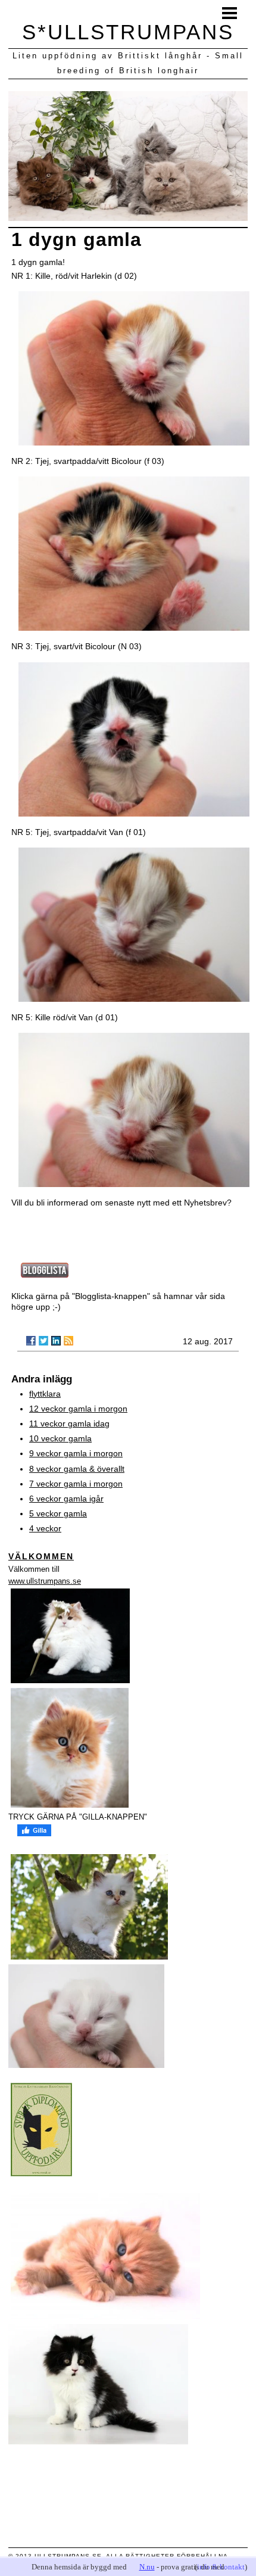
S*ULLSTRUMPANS (128, 32)
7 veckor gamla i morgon (76, 1484)
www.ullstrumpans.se (45, 1581)
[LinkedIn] (56, 1341)
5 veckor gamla (58, 1513)
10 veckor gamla (60, 1438)
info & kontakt (221, 2567)
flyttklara (45, 1394)
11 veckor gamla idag (69, 1424)
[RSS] (68, 1341)
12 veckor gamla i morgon (78, 1409)
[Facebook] (31, 1341)
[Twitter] (43, 1341)
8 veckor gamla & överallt (77, 1469)
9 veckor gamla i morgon (76, 1453)
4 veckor (45, 1528)
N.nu (147, 2567)
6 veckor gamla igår (66, 1499)
